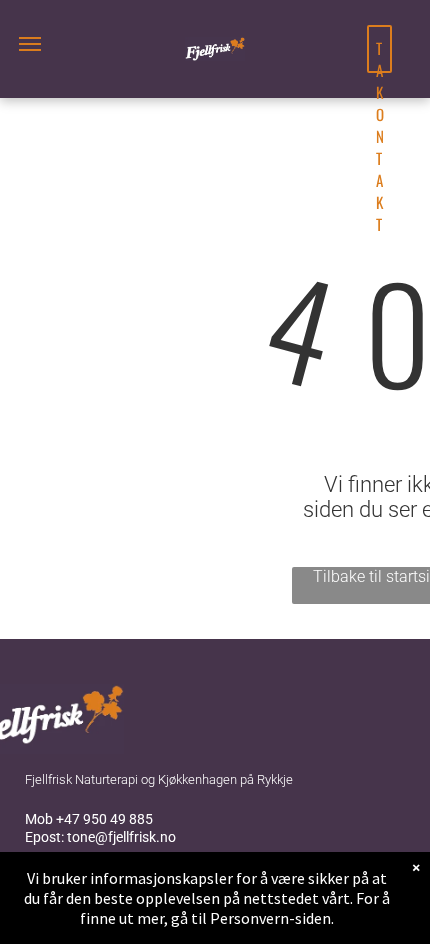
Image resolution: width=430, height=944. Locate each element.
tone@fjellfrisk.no (121, 837)
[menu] (30, 44)
